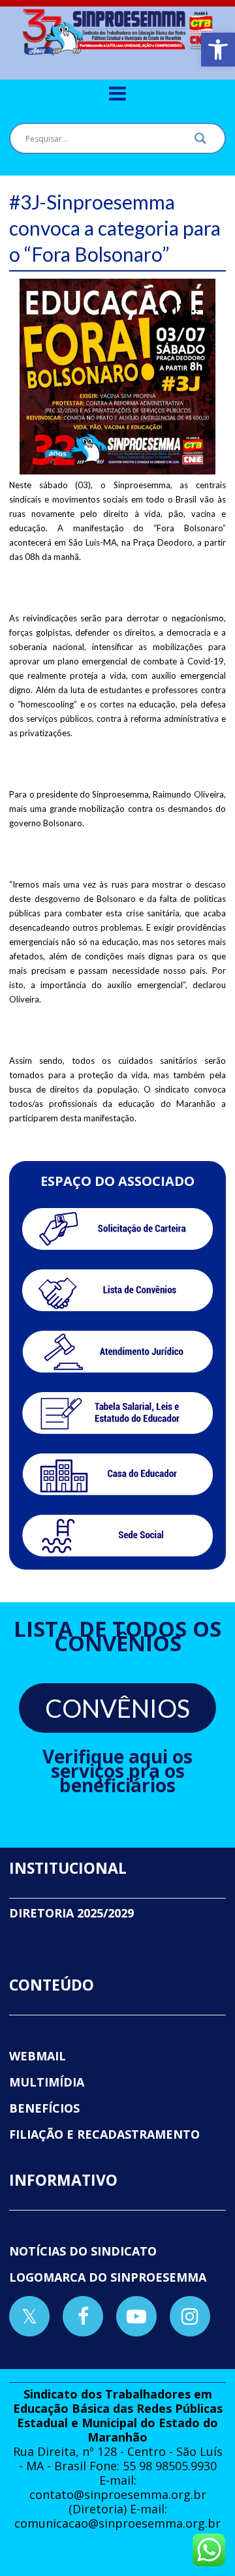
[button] (218, 50)
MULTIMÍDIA (47, 2082)
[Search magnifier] (200, 142)
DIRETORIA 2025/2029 (71, 1913)
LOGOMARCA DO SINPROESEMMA (108, 2277)
